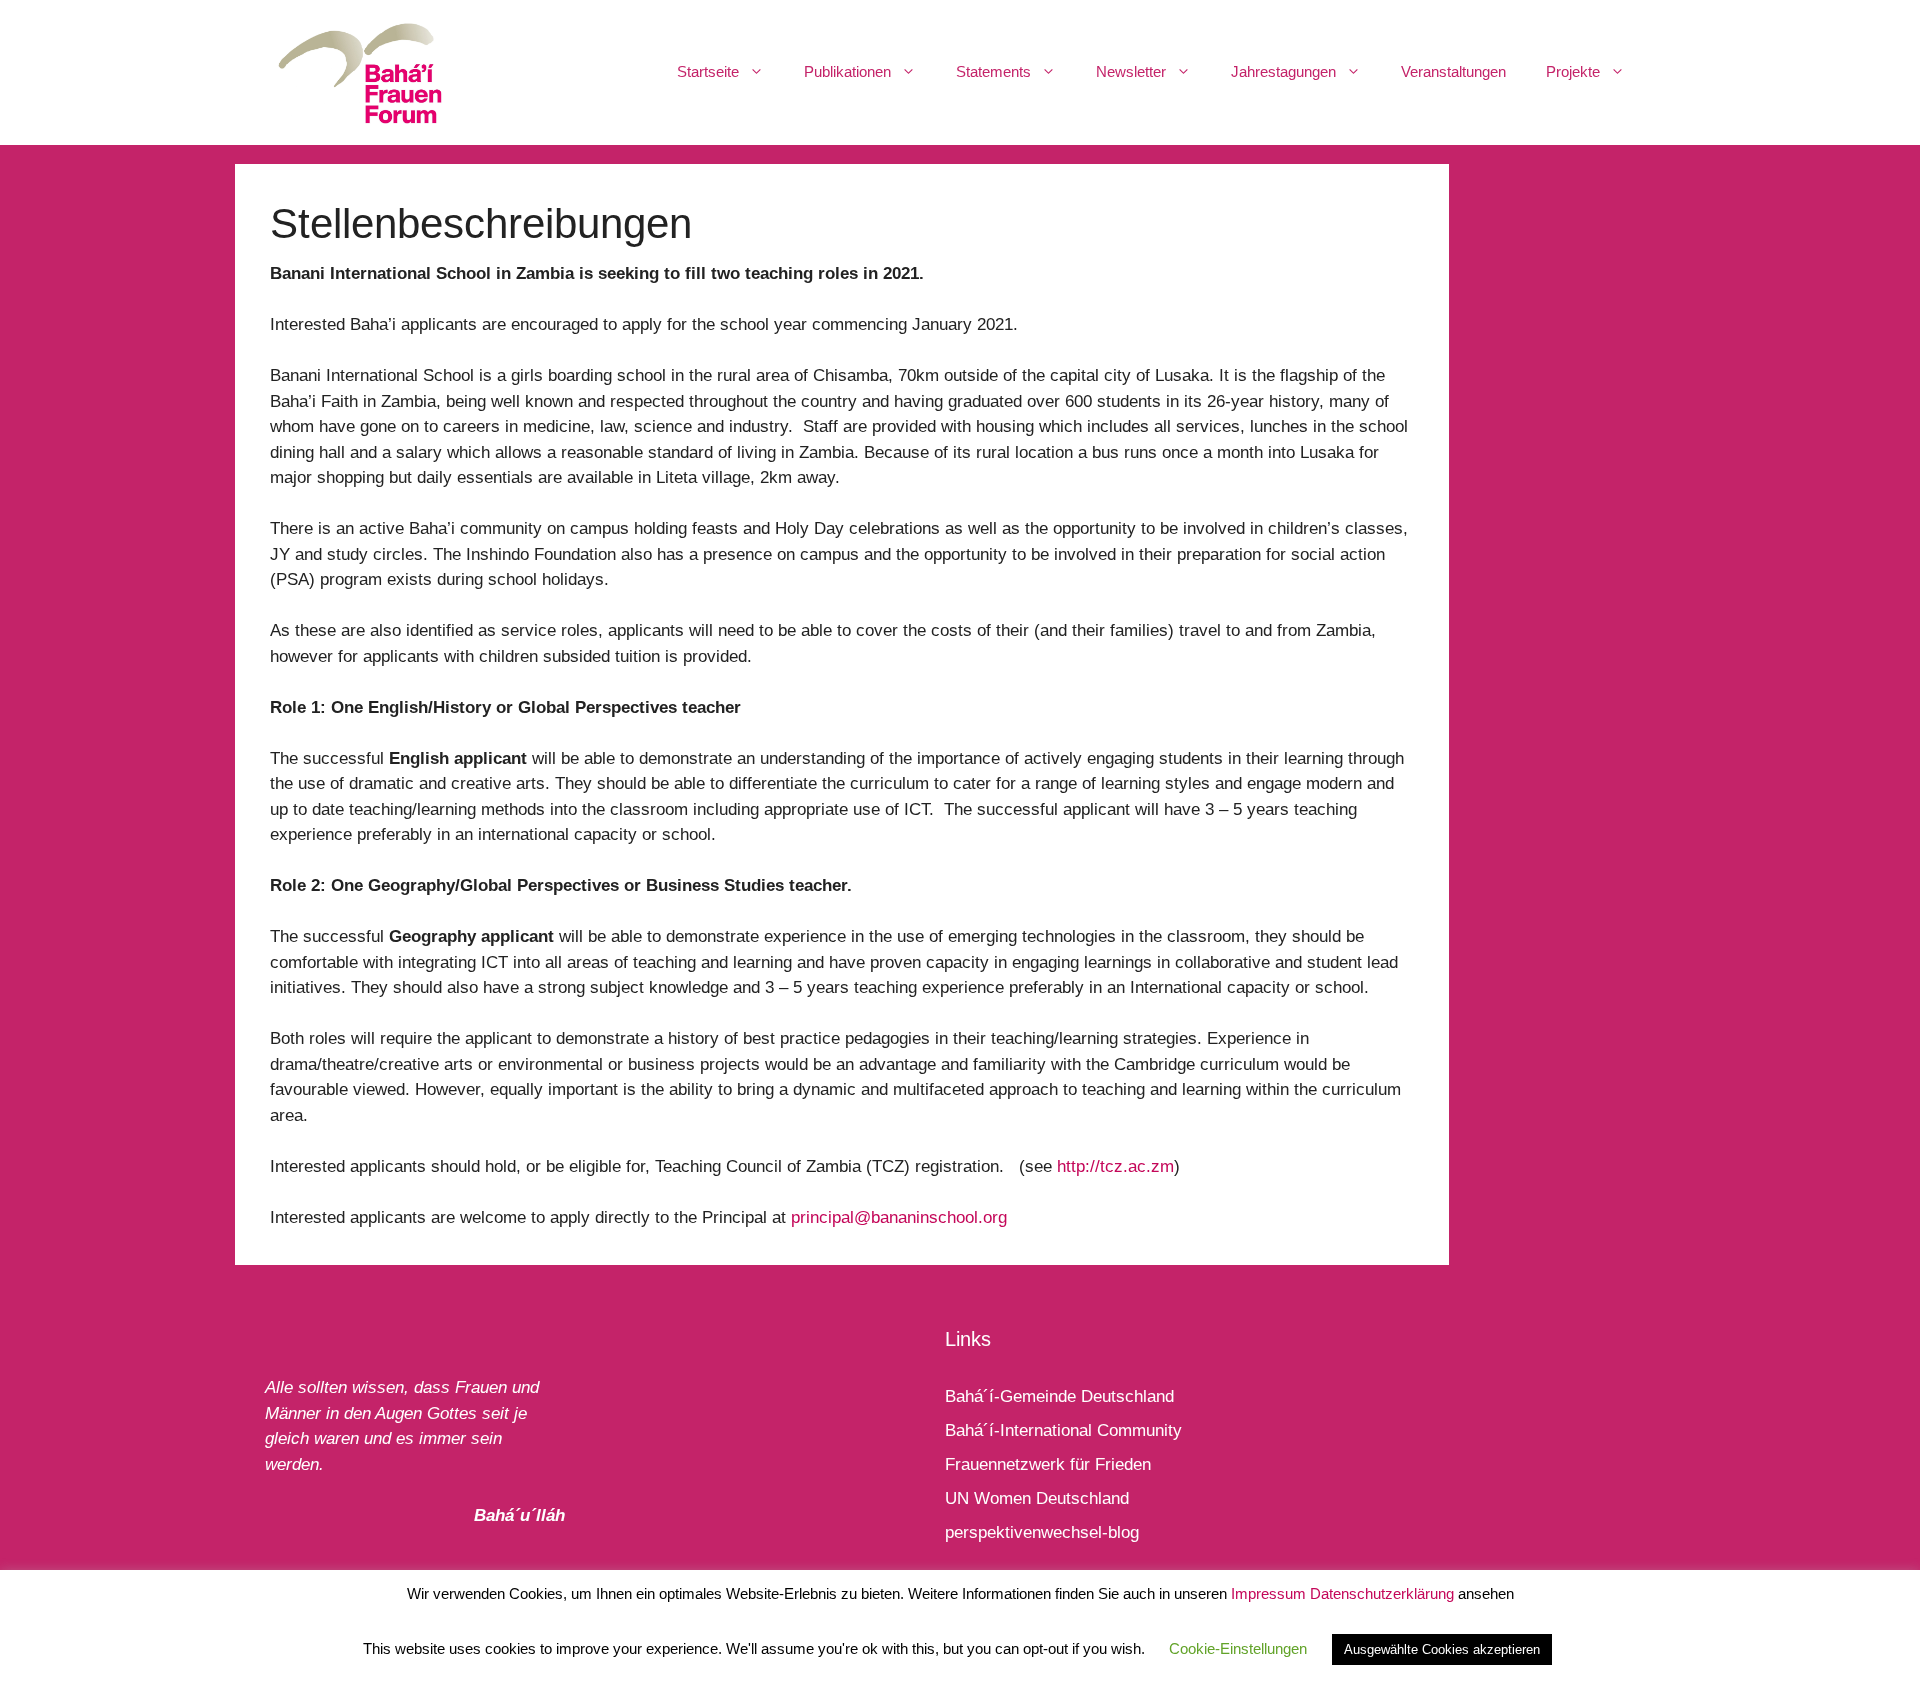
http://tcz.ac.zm (1115, 1166)
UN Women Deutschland (1037, 1498)
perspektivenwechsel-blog (1042, 1532)
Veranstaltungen (1453, 71)
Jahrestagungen (1283, 71)
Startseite (708, 71)
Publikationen (847, 71)
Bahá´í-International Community (1063, 1430)
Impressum (1268, 1593)
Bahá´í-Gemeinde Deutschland (1059, 1396)
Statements (993, 71)
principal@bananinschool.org (899, 1217)
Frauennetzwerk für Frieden (1048, 1464)
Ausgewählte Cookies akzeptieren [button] (1442, 1649)
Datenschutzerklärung (1382, 1593)
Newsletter (1131, 71)
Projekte (1573, 71)
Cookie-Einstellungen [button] (1238, 1648)
